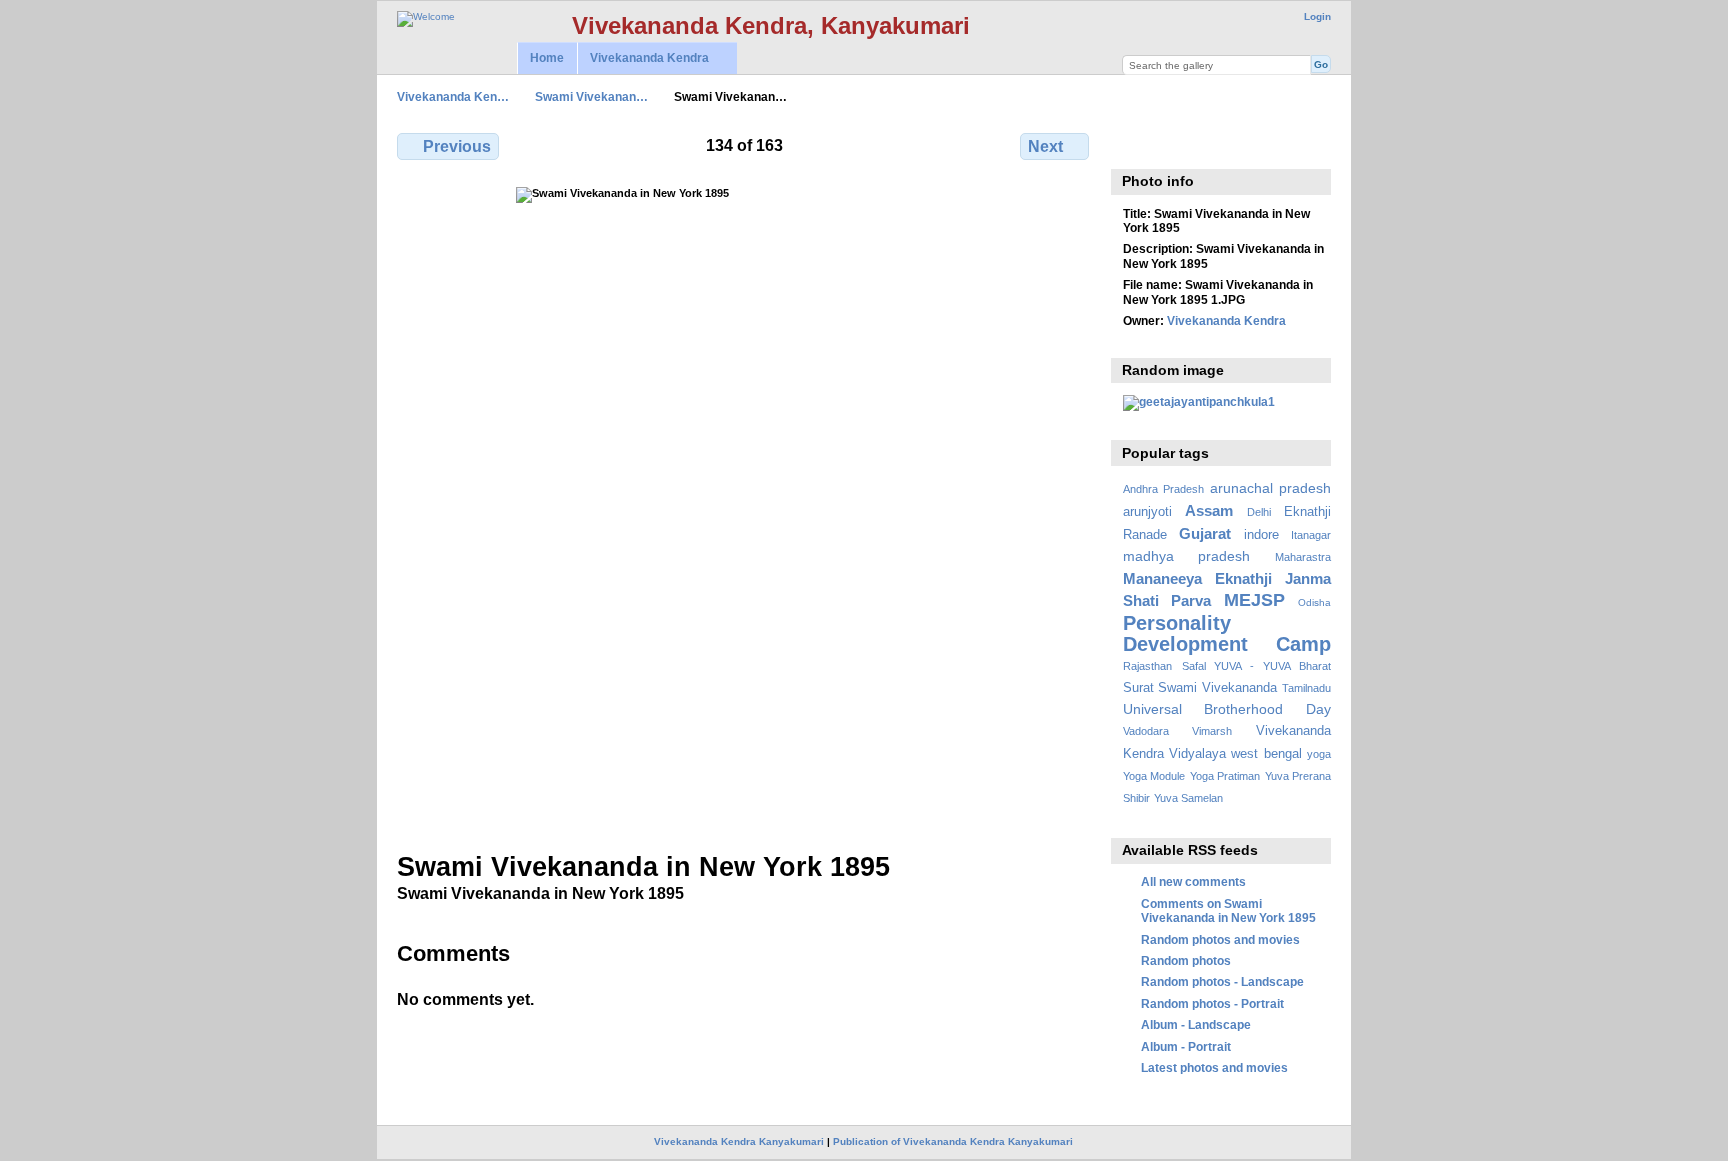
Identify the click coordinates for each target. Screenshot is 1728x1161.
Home (547, 58)
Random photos (1186, 960)
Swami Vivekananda (1217, 688)
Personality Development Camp (1227, 633)
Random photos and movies (1220, 939)
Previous (457, 146)
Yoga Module (1154, 776)
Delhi (1259, 512)
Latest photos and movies (1214, 1067)
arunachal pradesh (1270, 488)
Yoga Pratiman (1225, 776)
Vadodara (1146, 731)
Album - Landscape (1196, 1024)
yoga (1319, 754)
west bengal (1266, 754)
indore (1261, 535)
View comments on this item (1133, 144)
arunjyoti (1147, 512)
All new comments (1193, 881)
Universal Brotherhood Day (1227, 709)
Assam (1209, 510)
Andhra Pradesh (1163, 489)
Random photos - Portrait (1212, 1003)
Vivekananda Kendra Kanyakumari (739, 1141)
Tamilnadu (1306, 688)
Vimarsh (1212, 731)
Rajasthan (1147, 666)
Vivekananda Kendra (643, 58)
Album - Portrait (1186, 1046)
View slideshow (1176, 144)
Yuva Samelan (1188, 798)
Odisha (1314, 602)
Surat (1138, 688)
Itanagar (1311, 535)
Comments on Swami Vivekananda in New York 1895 (1228, 910)
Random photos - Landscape (1222, 981)
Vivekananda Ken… (453, 96)
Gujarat (1205, 533)
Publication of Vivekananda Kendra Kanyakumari (953, 1141)
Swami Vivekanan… (591, 96)
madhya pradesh (1187, 556)
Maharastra (1303, 557)
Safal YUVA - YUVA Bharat (1256, 666)
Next (1045, 146)
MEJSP (1254, 599)
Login (1317, 16)
